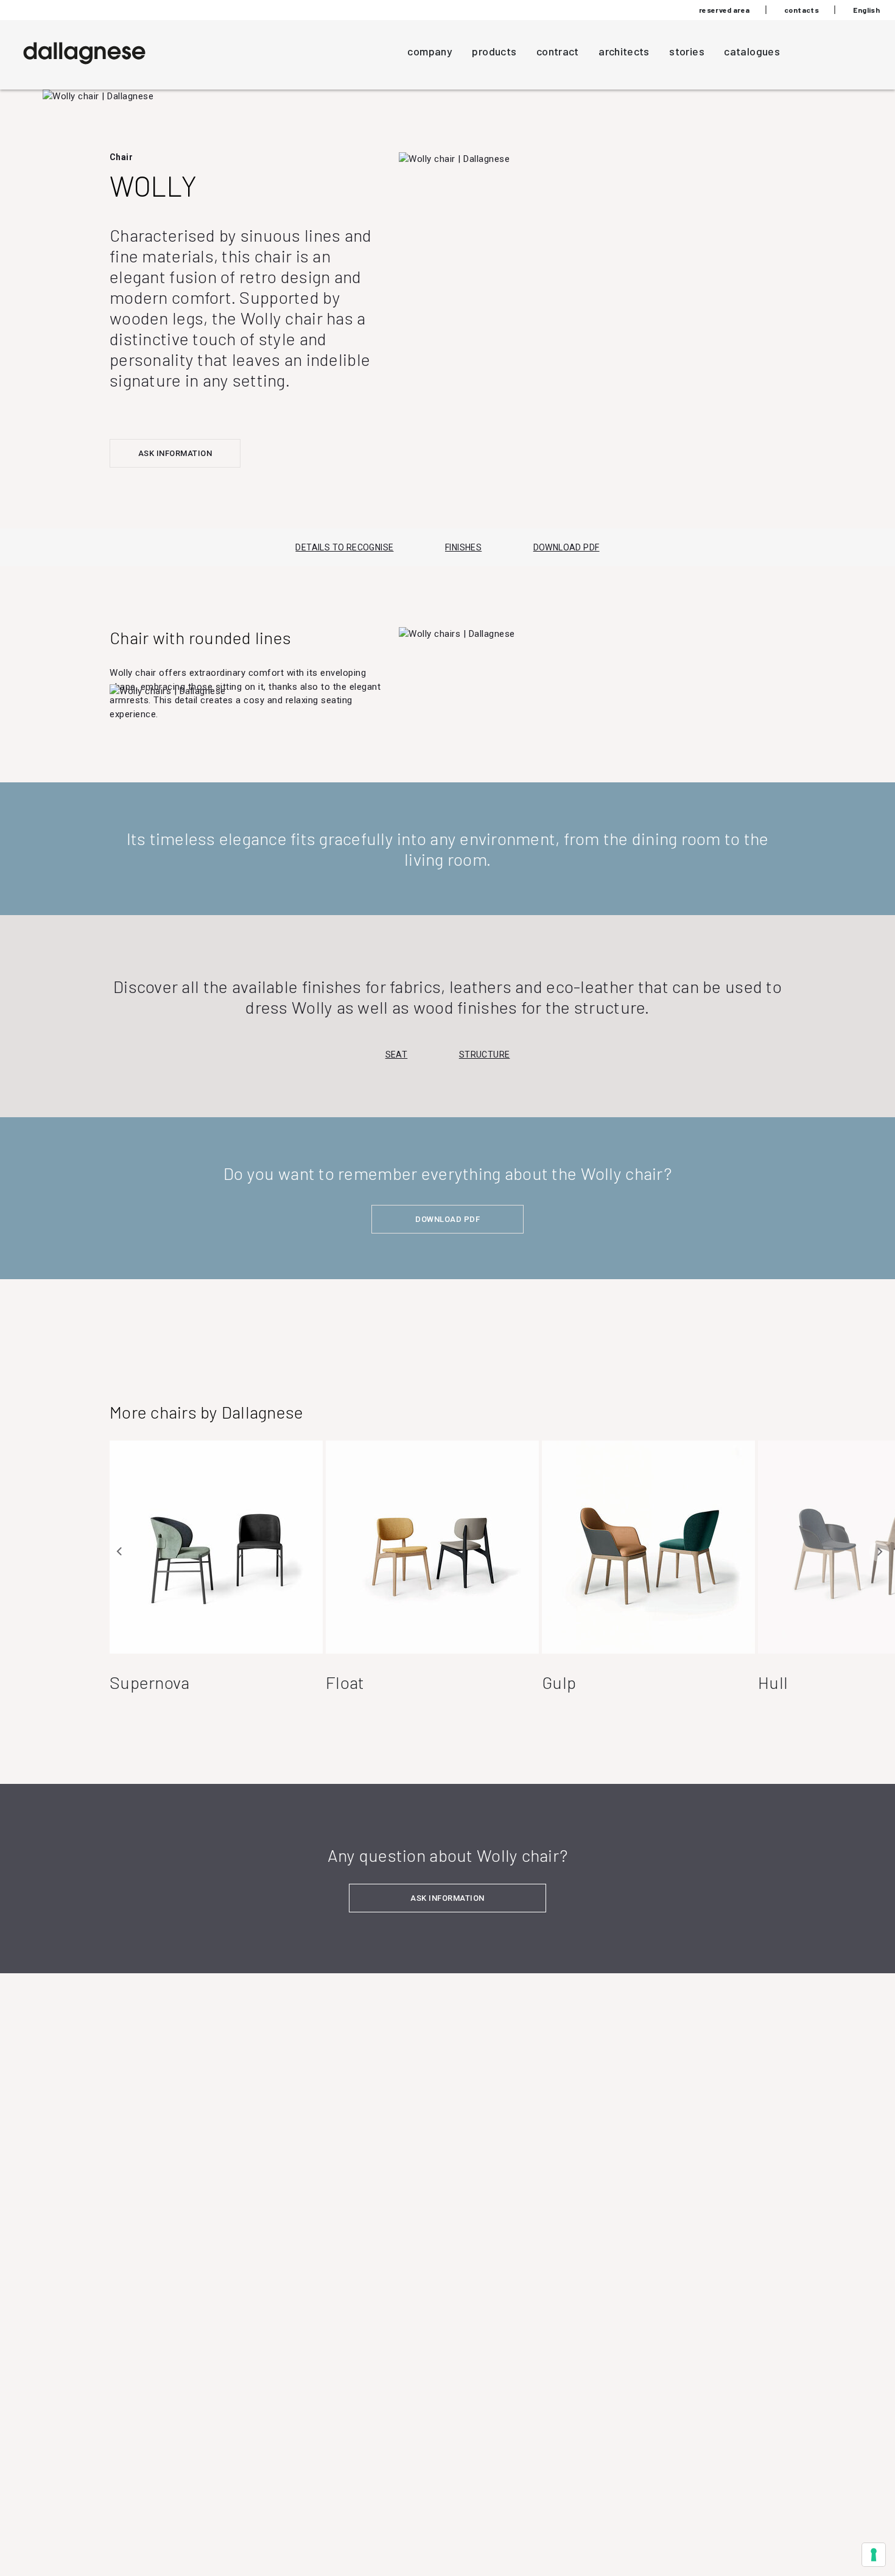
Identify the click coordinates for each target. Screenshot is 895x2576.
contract (558, 51)
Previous (120, 1551)
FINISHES (463, 547)
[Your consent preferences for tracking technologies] (874, 2555)
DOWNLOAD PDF (567, 547)
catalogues (752, 51)
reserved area (725, 10)
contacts (802, 10)
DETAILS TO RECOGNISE (344, 547)
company (430, 51)
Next (879, 1551)
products (494, 51)
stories (687, 51)
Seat (397, 1055)
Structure (485, 1055)
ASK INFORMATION (175, 453)
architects (624, 51)
